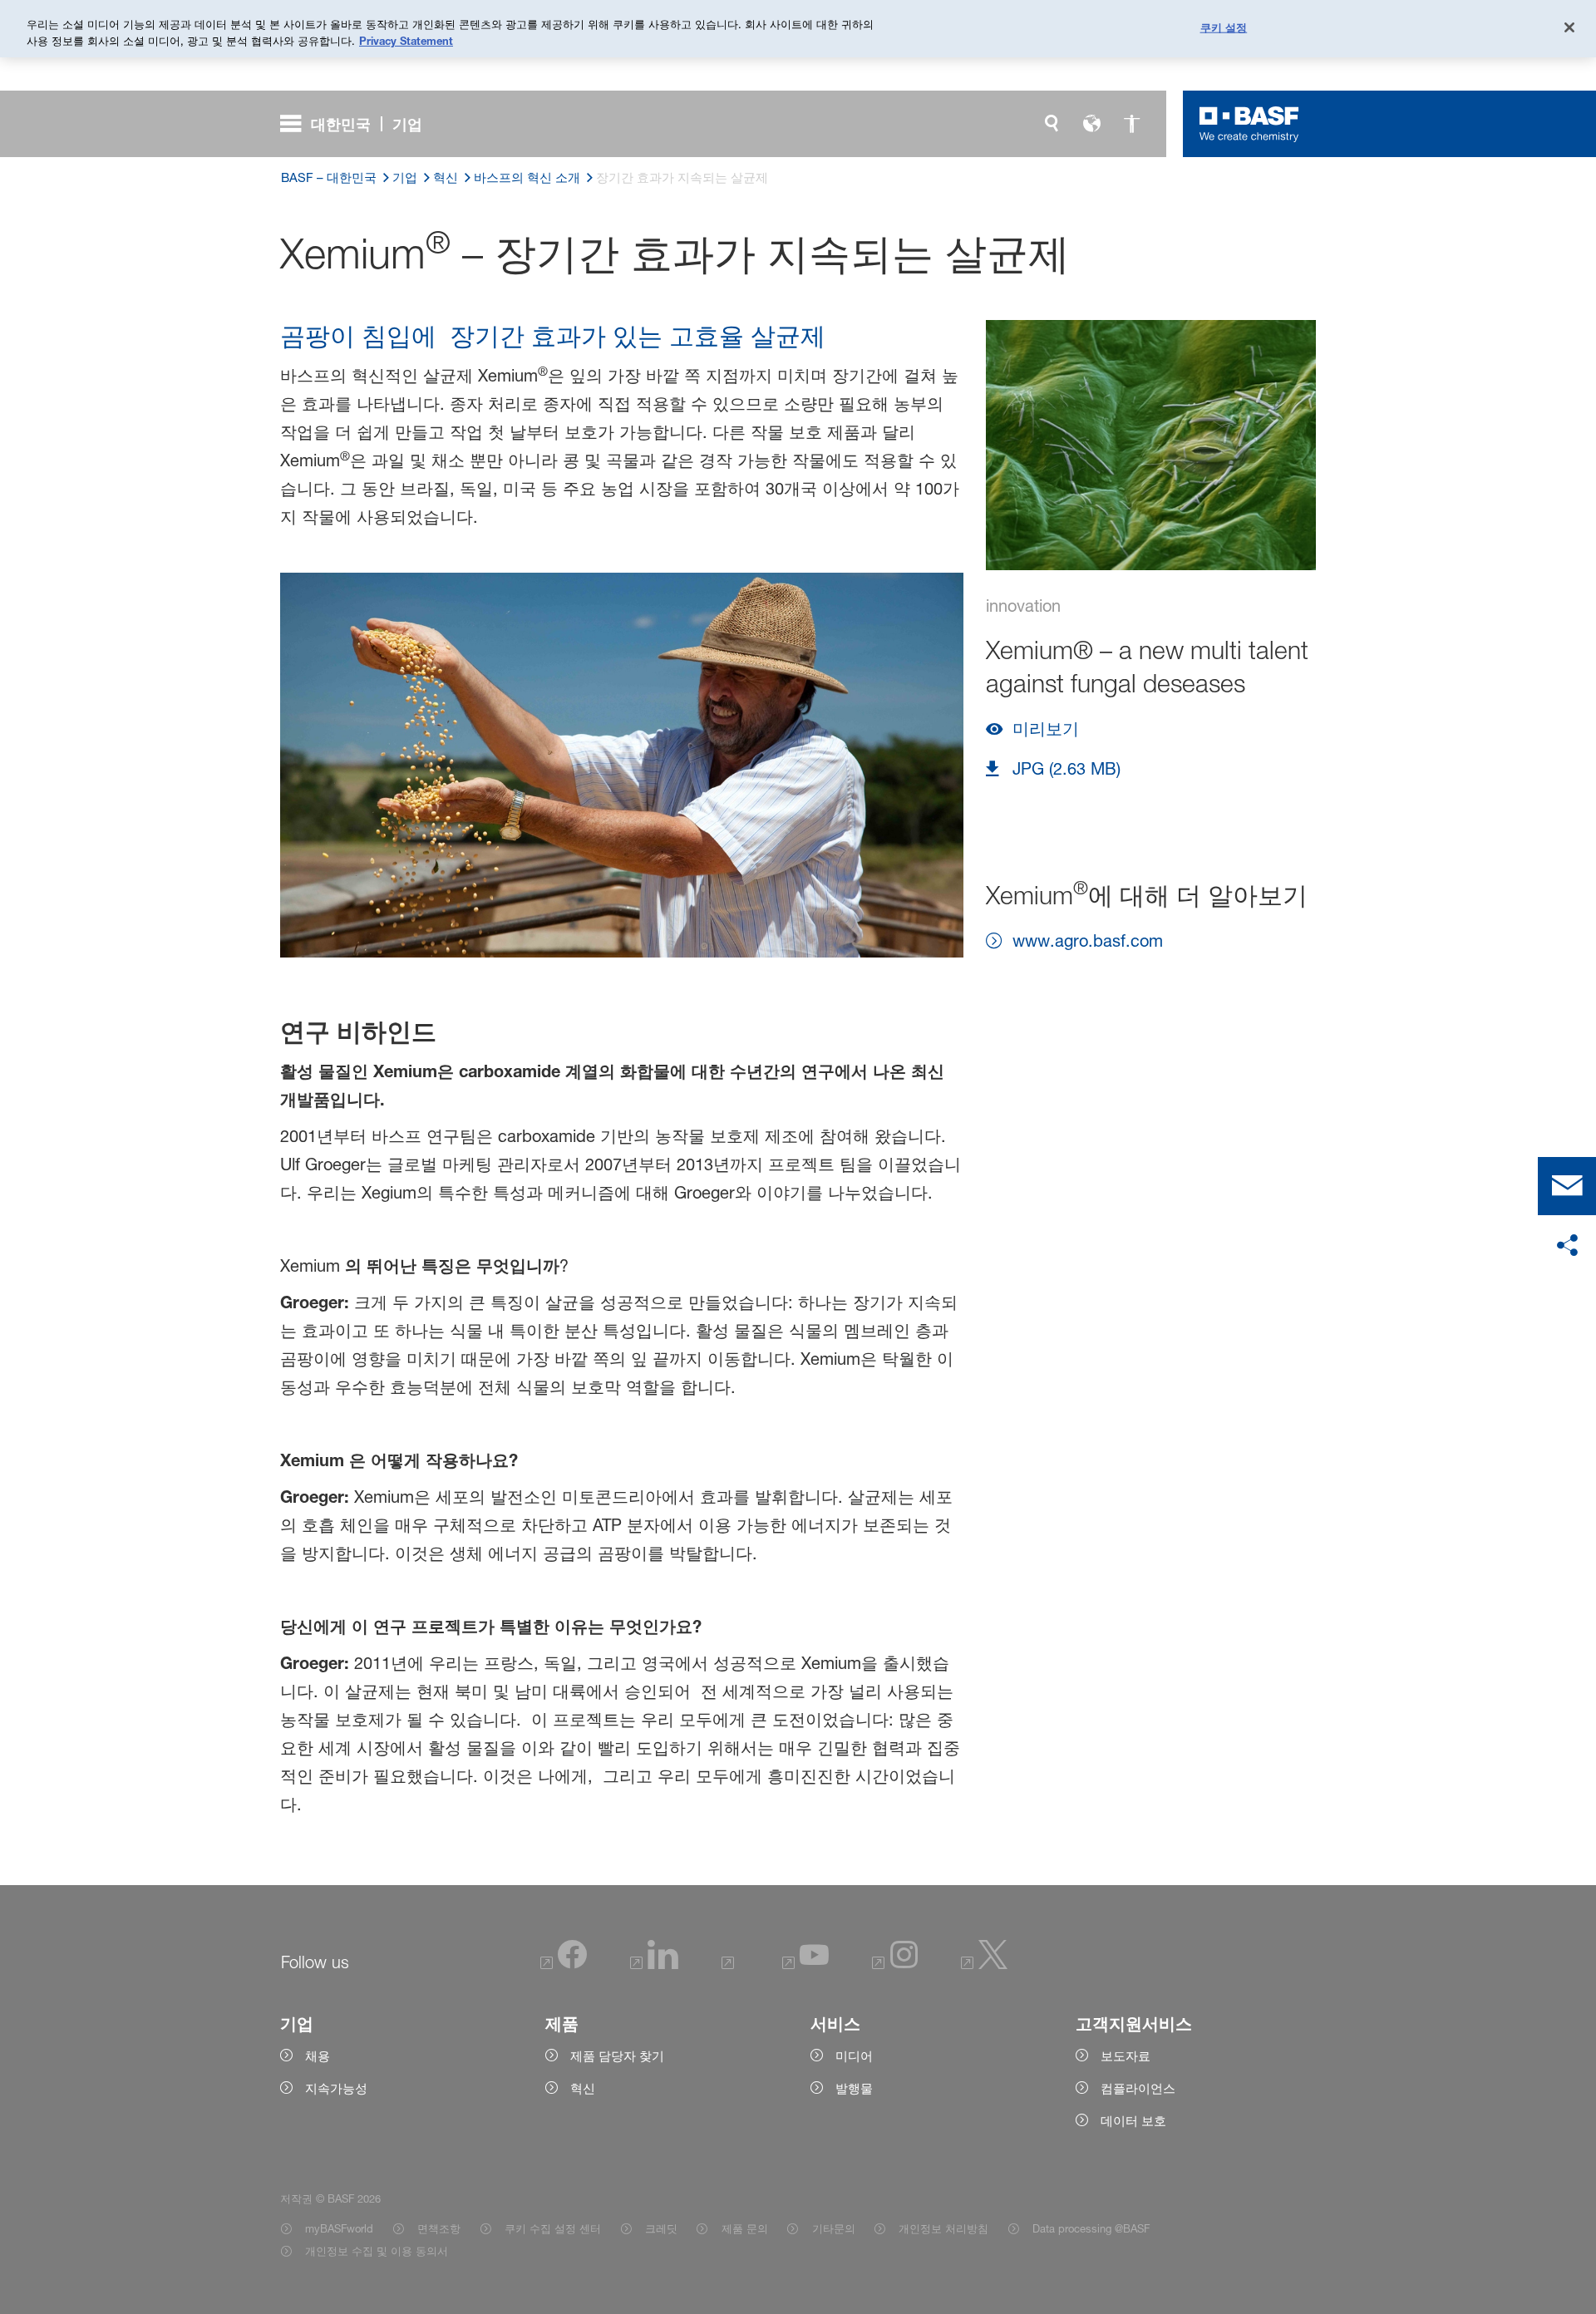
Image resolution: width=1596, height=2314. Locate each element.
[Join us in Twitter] (985, 1964)
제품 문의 (744, 2228)
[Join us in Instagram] (895, 1964)
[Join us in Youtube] (805, 1964)
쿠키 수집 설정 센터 (553, 2228)
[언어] (1091, 124)
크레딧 (661, 2228)
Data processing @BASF (1091, 2228)
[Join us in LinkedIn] (654, 1964)
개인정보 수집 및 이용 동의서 (377, 2251)
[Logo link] (1249, 124)
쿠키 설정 (1224, 27)
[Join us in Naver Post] (730, 1964)
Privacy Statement (406, 41)
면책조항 (439, 2228)
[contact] (1567, 1186)
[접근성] (1131, 124)
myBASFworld (339, 2228)
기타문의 (833, 2228)
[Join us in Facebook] (564, 1964)
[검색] (1052, 124)
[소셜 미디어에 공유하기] (1567, 1246)
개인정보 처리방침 (943, 2228)
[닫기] (1569, 27)
